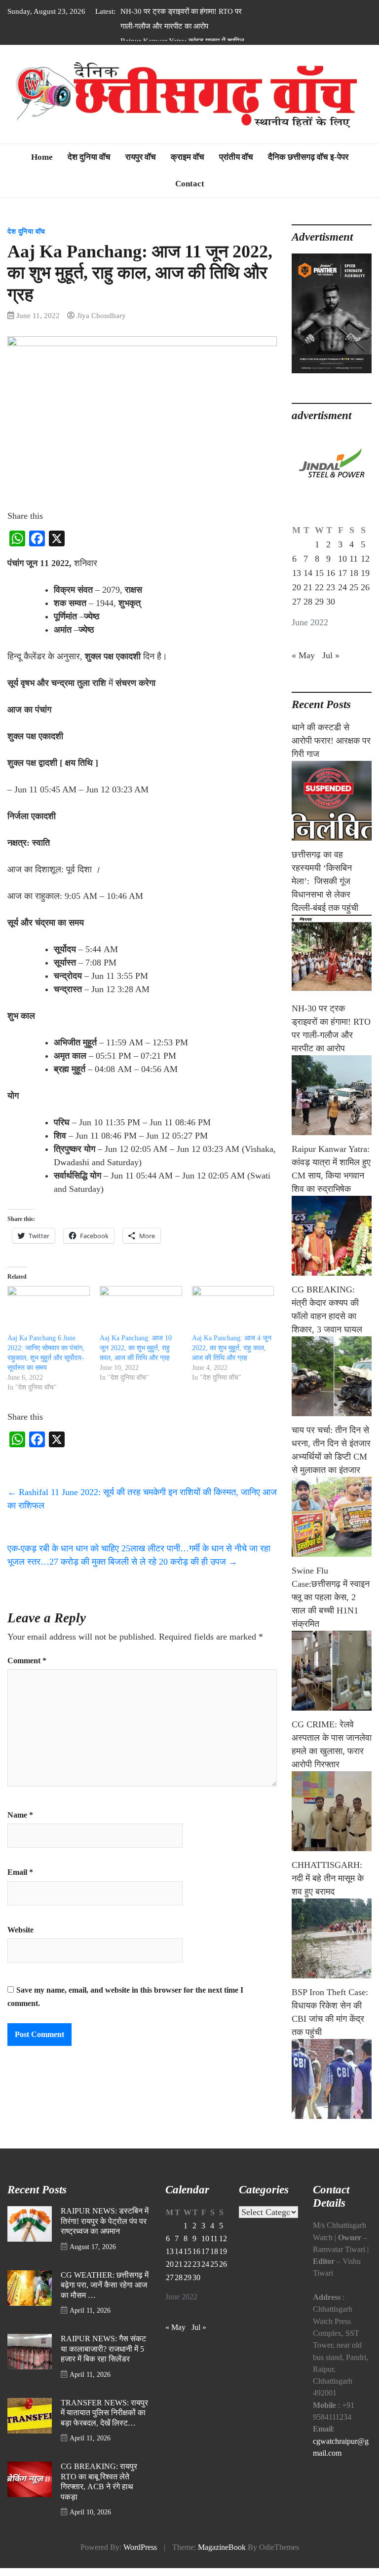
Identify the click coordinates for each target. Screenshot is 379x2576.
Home (42, 150)
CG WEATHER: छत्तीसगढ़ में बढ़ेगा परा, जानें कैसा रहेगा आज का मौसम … (105, 2278)
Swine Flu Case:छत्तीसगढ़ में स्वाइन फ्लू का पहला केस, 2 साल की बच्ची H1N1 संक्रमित (331, 1590)
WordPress (140, 2540)
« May (303, 648)
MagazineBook (222, 2540)
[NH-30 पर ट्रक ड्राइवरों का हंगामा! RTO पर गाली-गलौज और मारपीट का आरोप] (332, 1088)
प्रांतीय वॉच (236, 150)
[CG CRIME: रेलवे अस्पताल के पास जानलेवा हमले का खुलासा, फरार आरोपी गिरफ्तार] (332, 1804)
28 (308, 595)
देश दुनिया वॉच (89, 150)
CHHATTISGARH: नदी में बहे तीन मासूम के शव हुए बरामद (328, 1871)
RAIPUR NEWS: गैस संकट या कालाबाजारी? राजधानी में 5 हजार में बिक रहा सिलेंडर (103, 2342)
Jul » (331, 648)
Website (20, 1923)
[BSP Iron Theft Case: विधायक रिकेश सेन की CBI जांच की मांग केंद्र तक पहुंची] (332, 2072)
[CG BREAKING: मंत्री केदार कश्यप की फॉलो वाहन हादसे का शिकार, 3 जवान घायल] (332, 1369)
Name (20, 1808)
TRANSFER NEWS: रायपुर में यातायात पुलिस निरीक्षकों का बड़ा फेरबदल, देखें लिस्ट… (104, 2406)
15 (319, 566)
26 (365, 580)
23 (331, 580)
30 (331, 595)
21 (308, 580)
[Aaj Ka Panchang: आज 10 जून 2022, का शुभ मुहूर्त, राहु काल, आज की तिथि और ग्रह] (141, 1303)
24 (342, 580)
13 (297, 566)
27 (297, 595)
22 (319, 580)
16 (331, 566)
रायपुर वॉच (141, 150)
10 (342, 552)
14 (308, 566)
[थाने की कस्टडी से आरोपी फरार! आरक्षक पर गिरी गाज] (332, 794)
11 (354, 552)
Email (20, 1865)
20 (297, 580)
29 (319, 595)
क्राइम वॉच (188, 150)
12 (365, 552)
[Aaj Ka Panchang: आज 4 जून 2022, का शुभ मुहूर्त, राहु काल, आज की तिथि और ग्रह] (233, 1303)
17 (342, 566)
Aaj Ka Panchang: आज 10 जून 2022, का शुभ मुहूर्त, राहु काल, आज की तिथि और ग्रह (136, 1341)
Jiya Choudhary (101, 308)
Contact (190, 176)
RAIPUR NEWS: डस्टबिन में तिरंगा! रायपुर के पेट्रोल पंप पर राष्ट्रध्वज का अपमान (105, 2214)
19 (365, 566)
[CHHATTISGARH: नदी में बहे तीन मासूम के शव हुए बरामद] (332, 1932)
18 (354, 566)
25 (354, 580)
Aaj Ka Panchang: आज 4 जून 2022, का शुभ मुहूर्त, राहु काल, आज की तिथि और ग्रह (232, 1341)
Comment (27, 1654)
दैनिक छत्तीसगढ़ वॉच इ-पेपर (308, 150)
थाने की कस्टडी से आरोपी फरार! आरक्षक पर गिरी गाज (331, 734)
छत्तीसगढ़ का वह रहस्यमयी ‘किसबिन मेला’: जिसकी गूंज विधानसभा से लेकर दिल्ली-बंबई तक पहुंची (325, 874)
